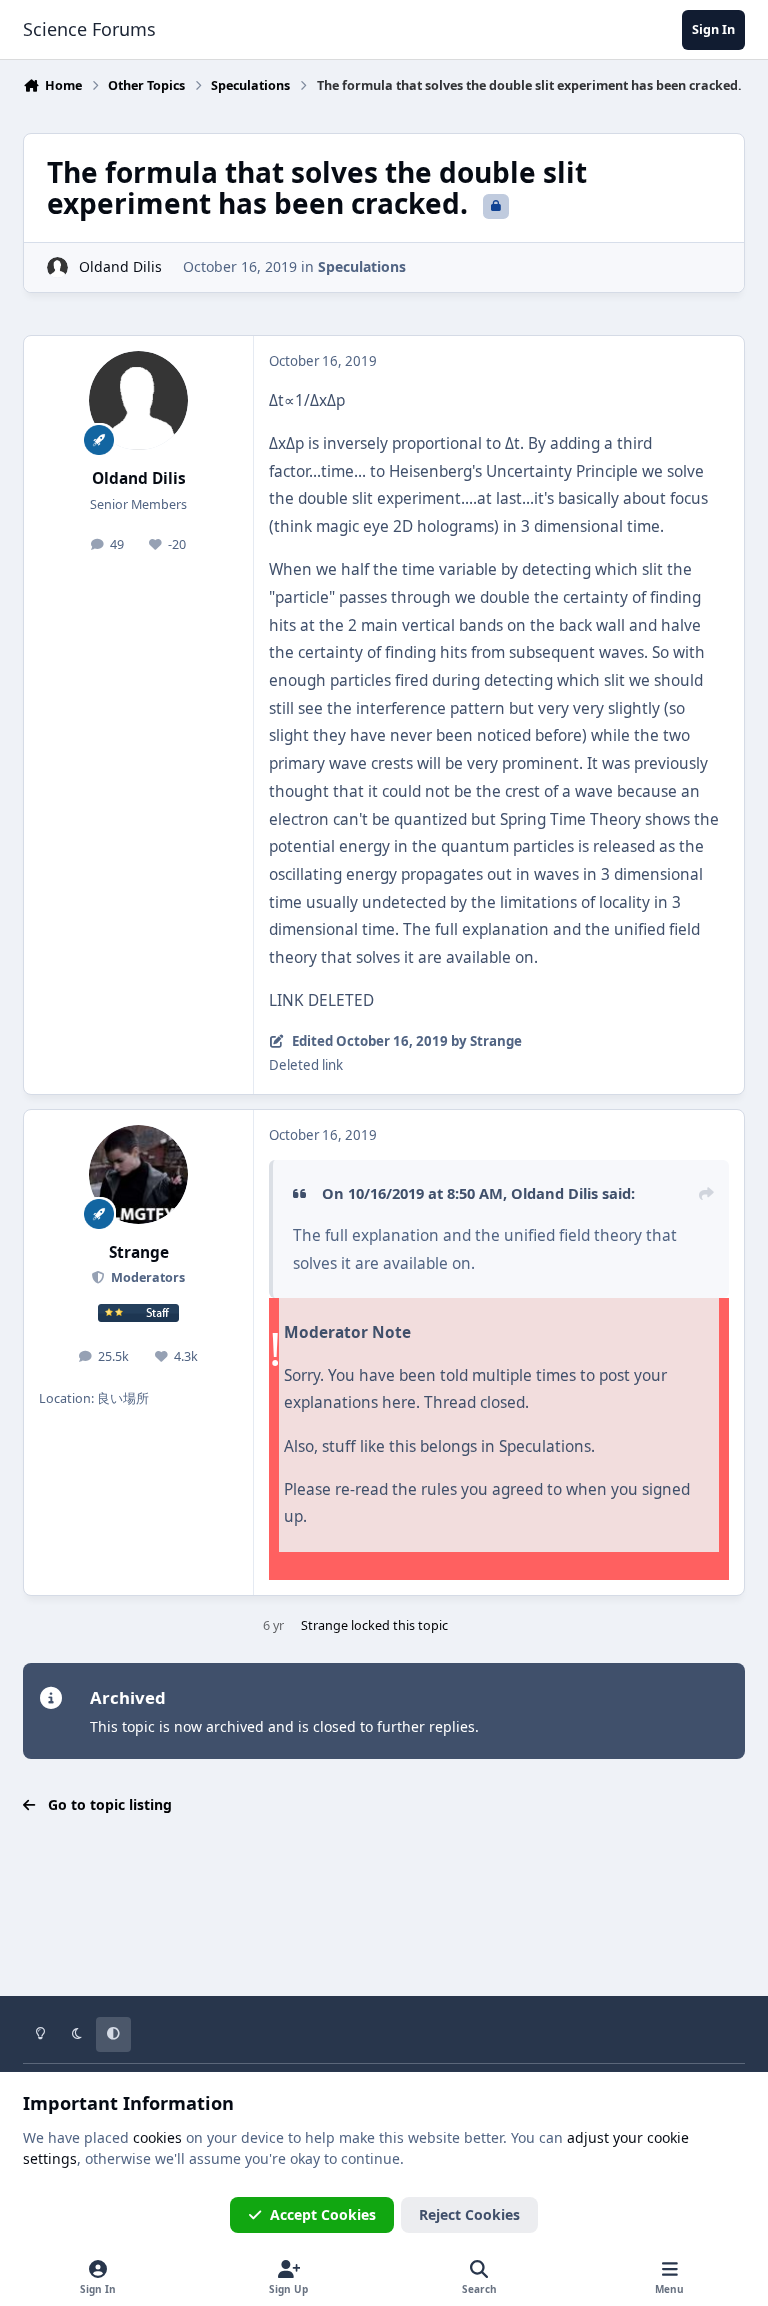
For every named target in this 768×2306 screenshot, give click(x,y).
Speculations (362, 266)
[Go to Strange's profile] (138, 1174)
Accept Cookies (323, 2214)
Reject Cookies (469, 2214)
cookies (157, 2137)
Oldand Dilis (120, 266)
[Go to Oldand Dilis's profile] (57, 267)
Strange (139, 1252)
